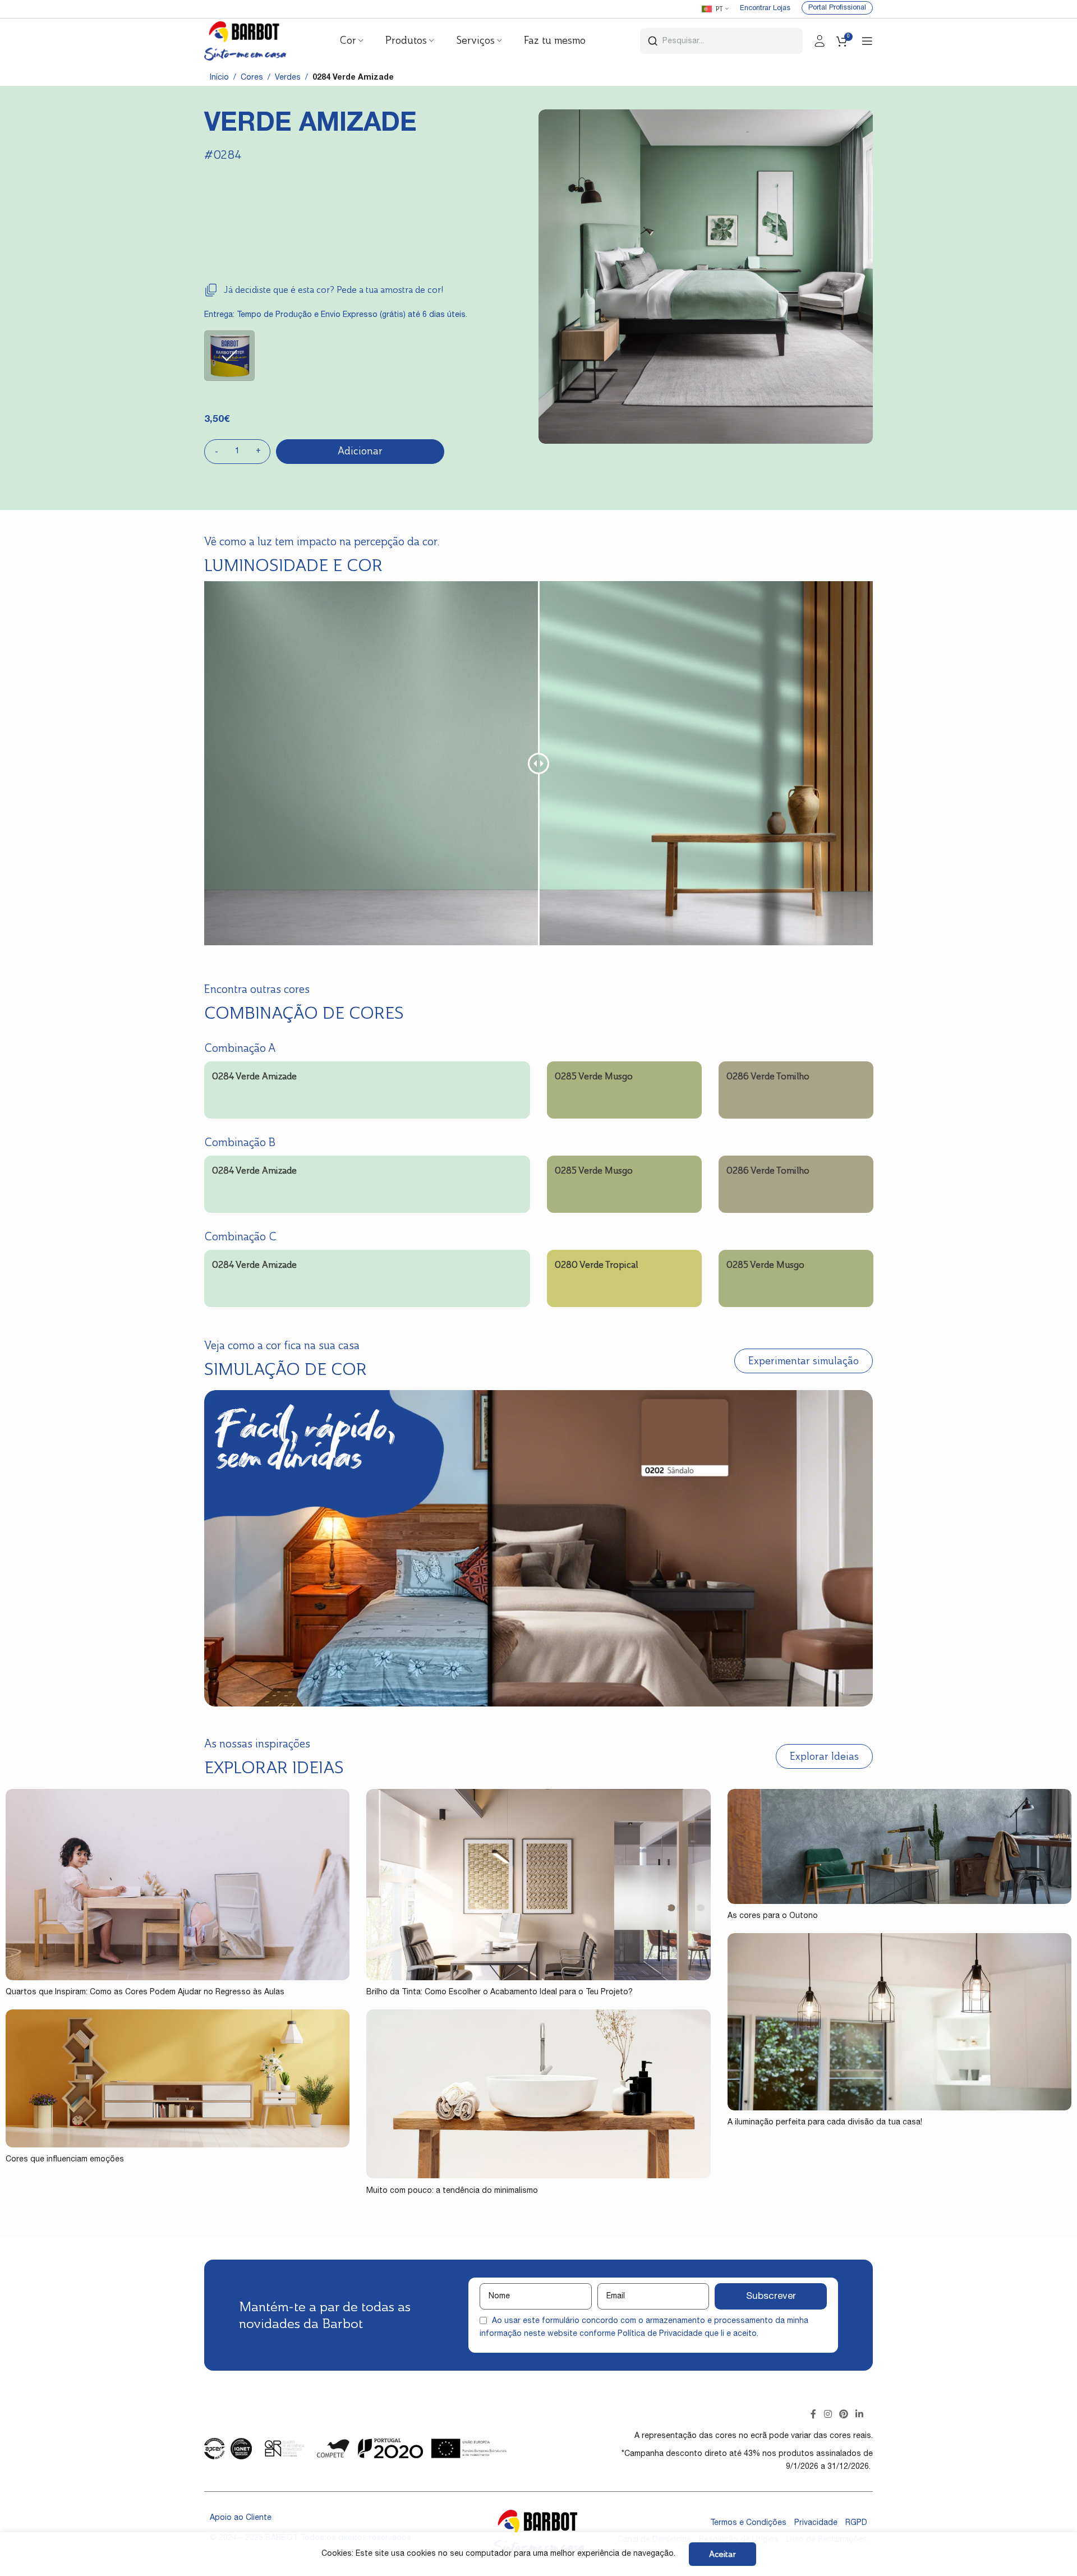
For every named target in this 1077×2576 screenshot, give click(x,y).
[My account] (820, 41)
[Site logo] (245, 42)
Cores (252, 78)
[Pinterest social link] (843, 2415)
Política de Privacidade (660, 2334)
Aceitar (722, 2554)
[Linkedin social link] (860, 2415)
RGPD (856, 2523)
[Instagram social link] (828, 2415)
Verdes (288, 78)
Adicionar (360, 451)
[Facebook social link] (814, 2415)
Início (219, 78)
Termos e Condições (748, 2523)
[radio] (229, 356)
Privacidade (816, 2523)
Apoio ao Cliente (241, 2518)
